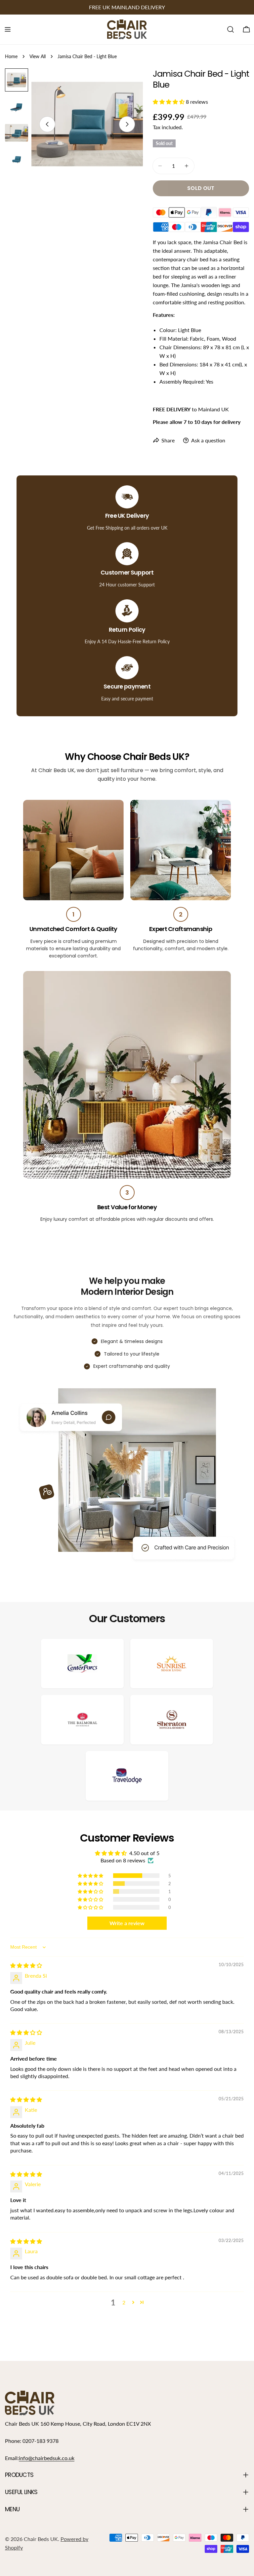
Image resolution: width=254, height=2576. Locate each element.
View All (38, 56)
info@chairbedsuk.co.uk (47, 2458)
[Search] (231, 29)
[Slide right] (127, 124)
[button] (169, 102)
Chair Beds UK (41, 2539)
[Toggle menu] (8, 29)
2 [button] (124, 2302)
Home (11, 56)
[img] (26, 1965)
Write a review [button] (127, 1923)
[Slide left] (47, 124)
